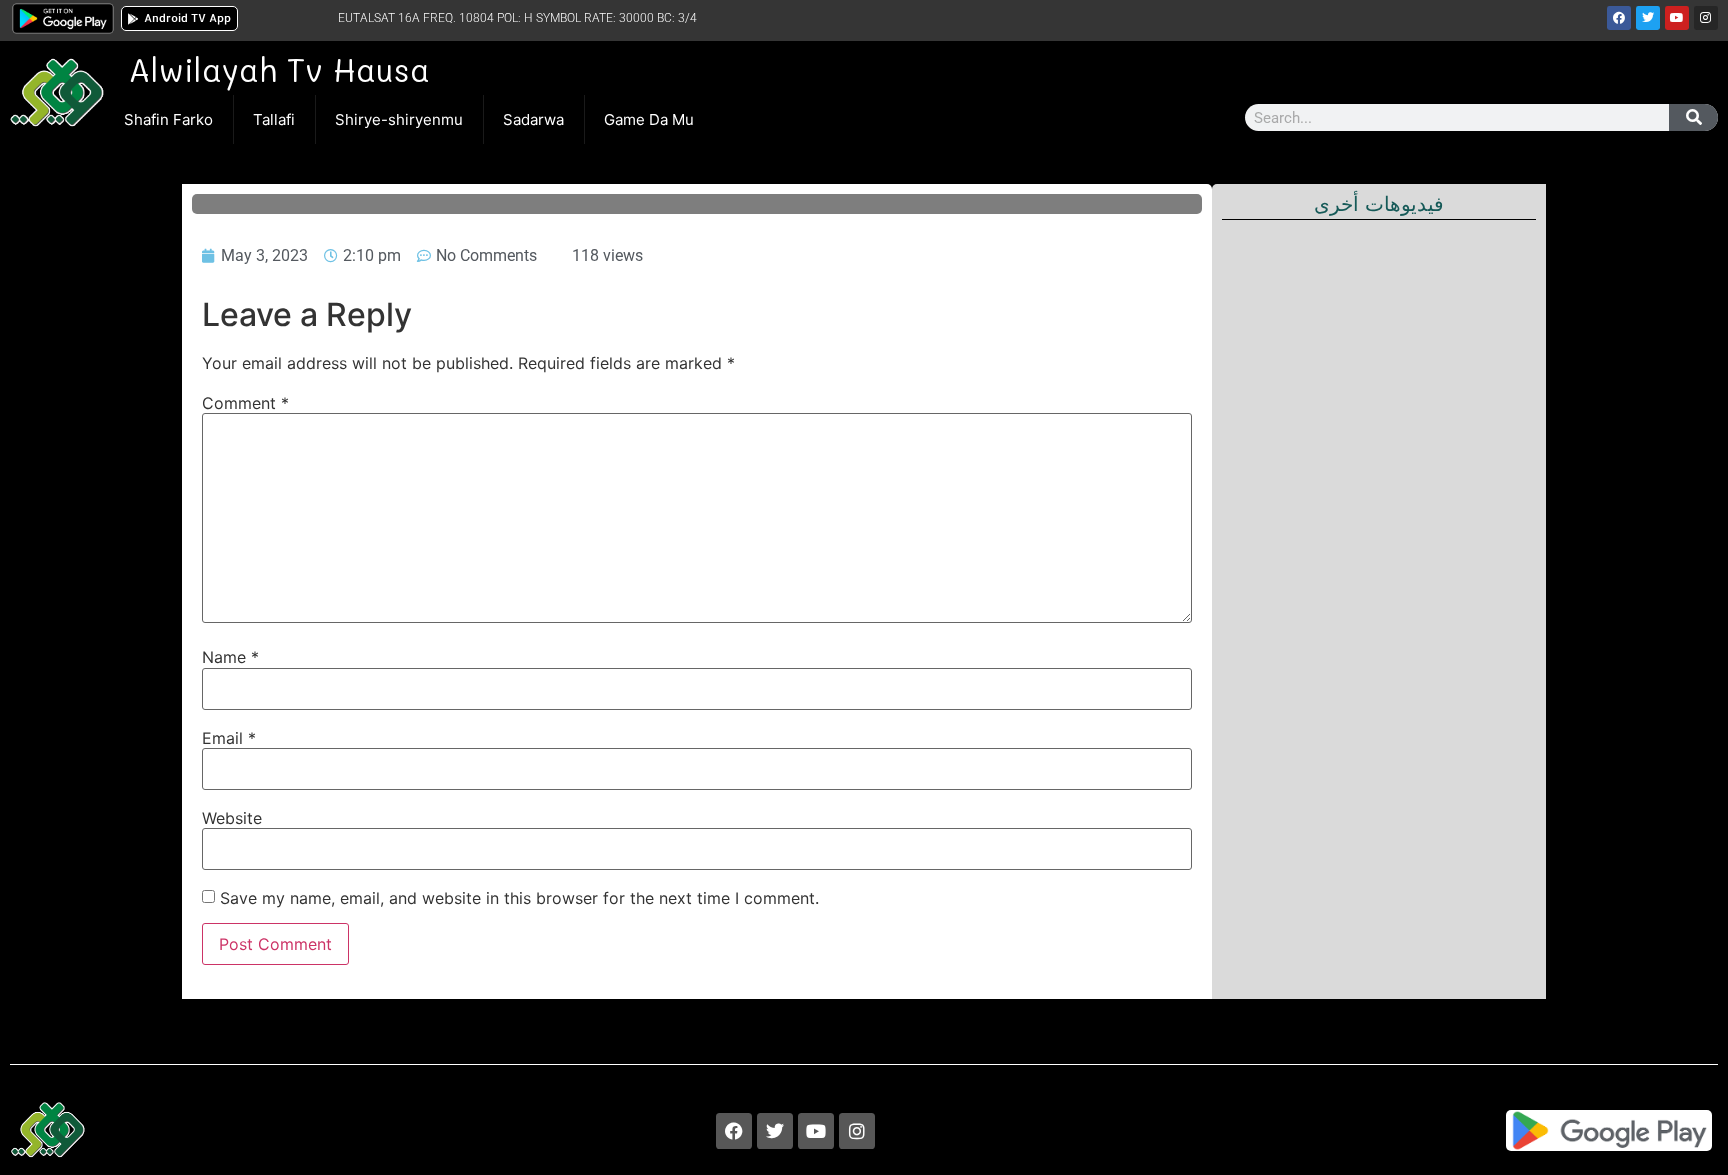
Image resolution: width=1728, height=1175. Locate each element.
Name (230, 657)
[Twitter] (1648, 18)
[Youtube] (1677, 18)
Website (232, 818)
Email (229, 738)
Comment (245, 403)
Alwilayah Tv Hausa (279, 69)
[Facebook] (1619, 18)
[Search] (1693, 117)
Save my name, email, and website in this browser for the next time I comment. (519, 898)
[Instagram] (1706, 18)
